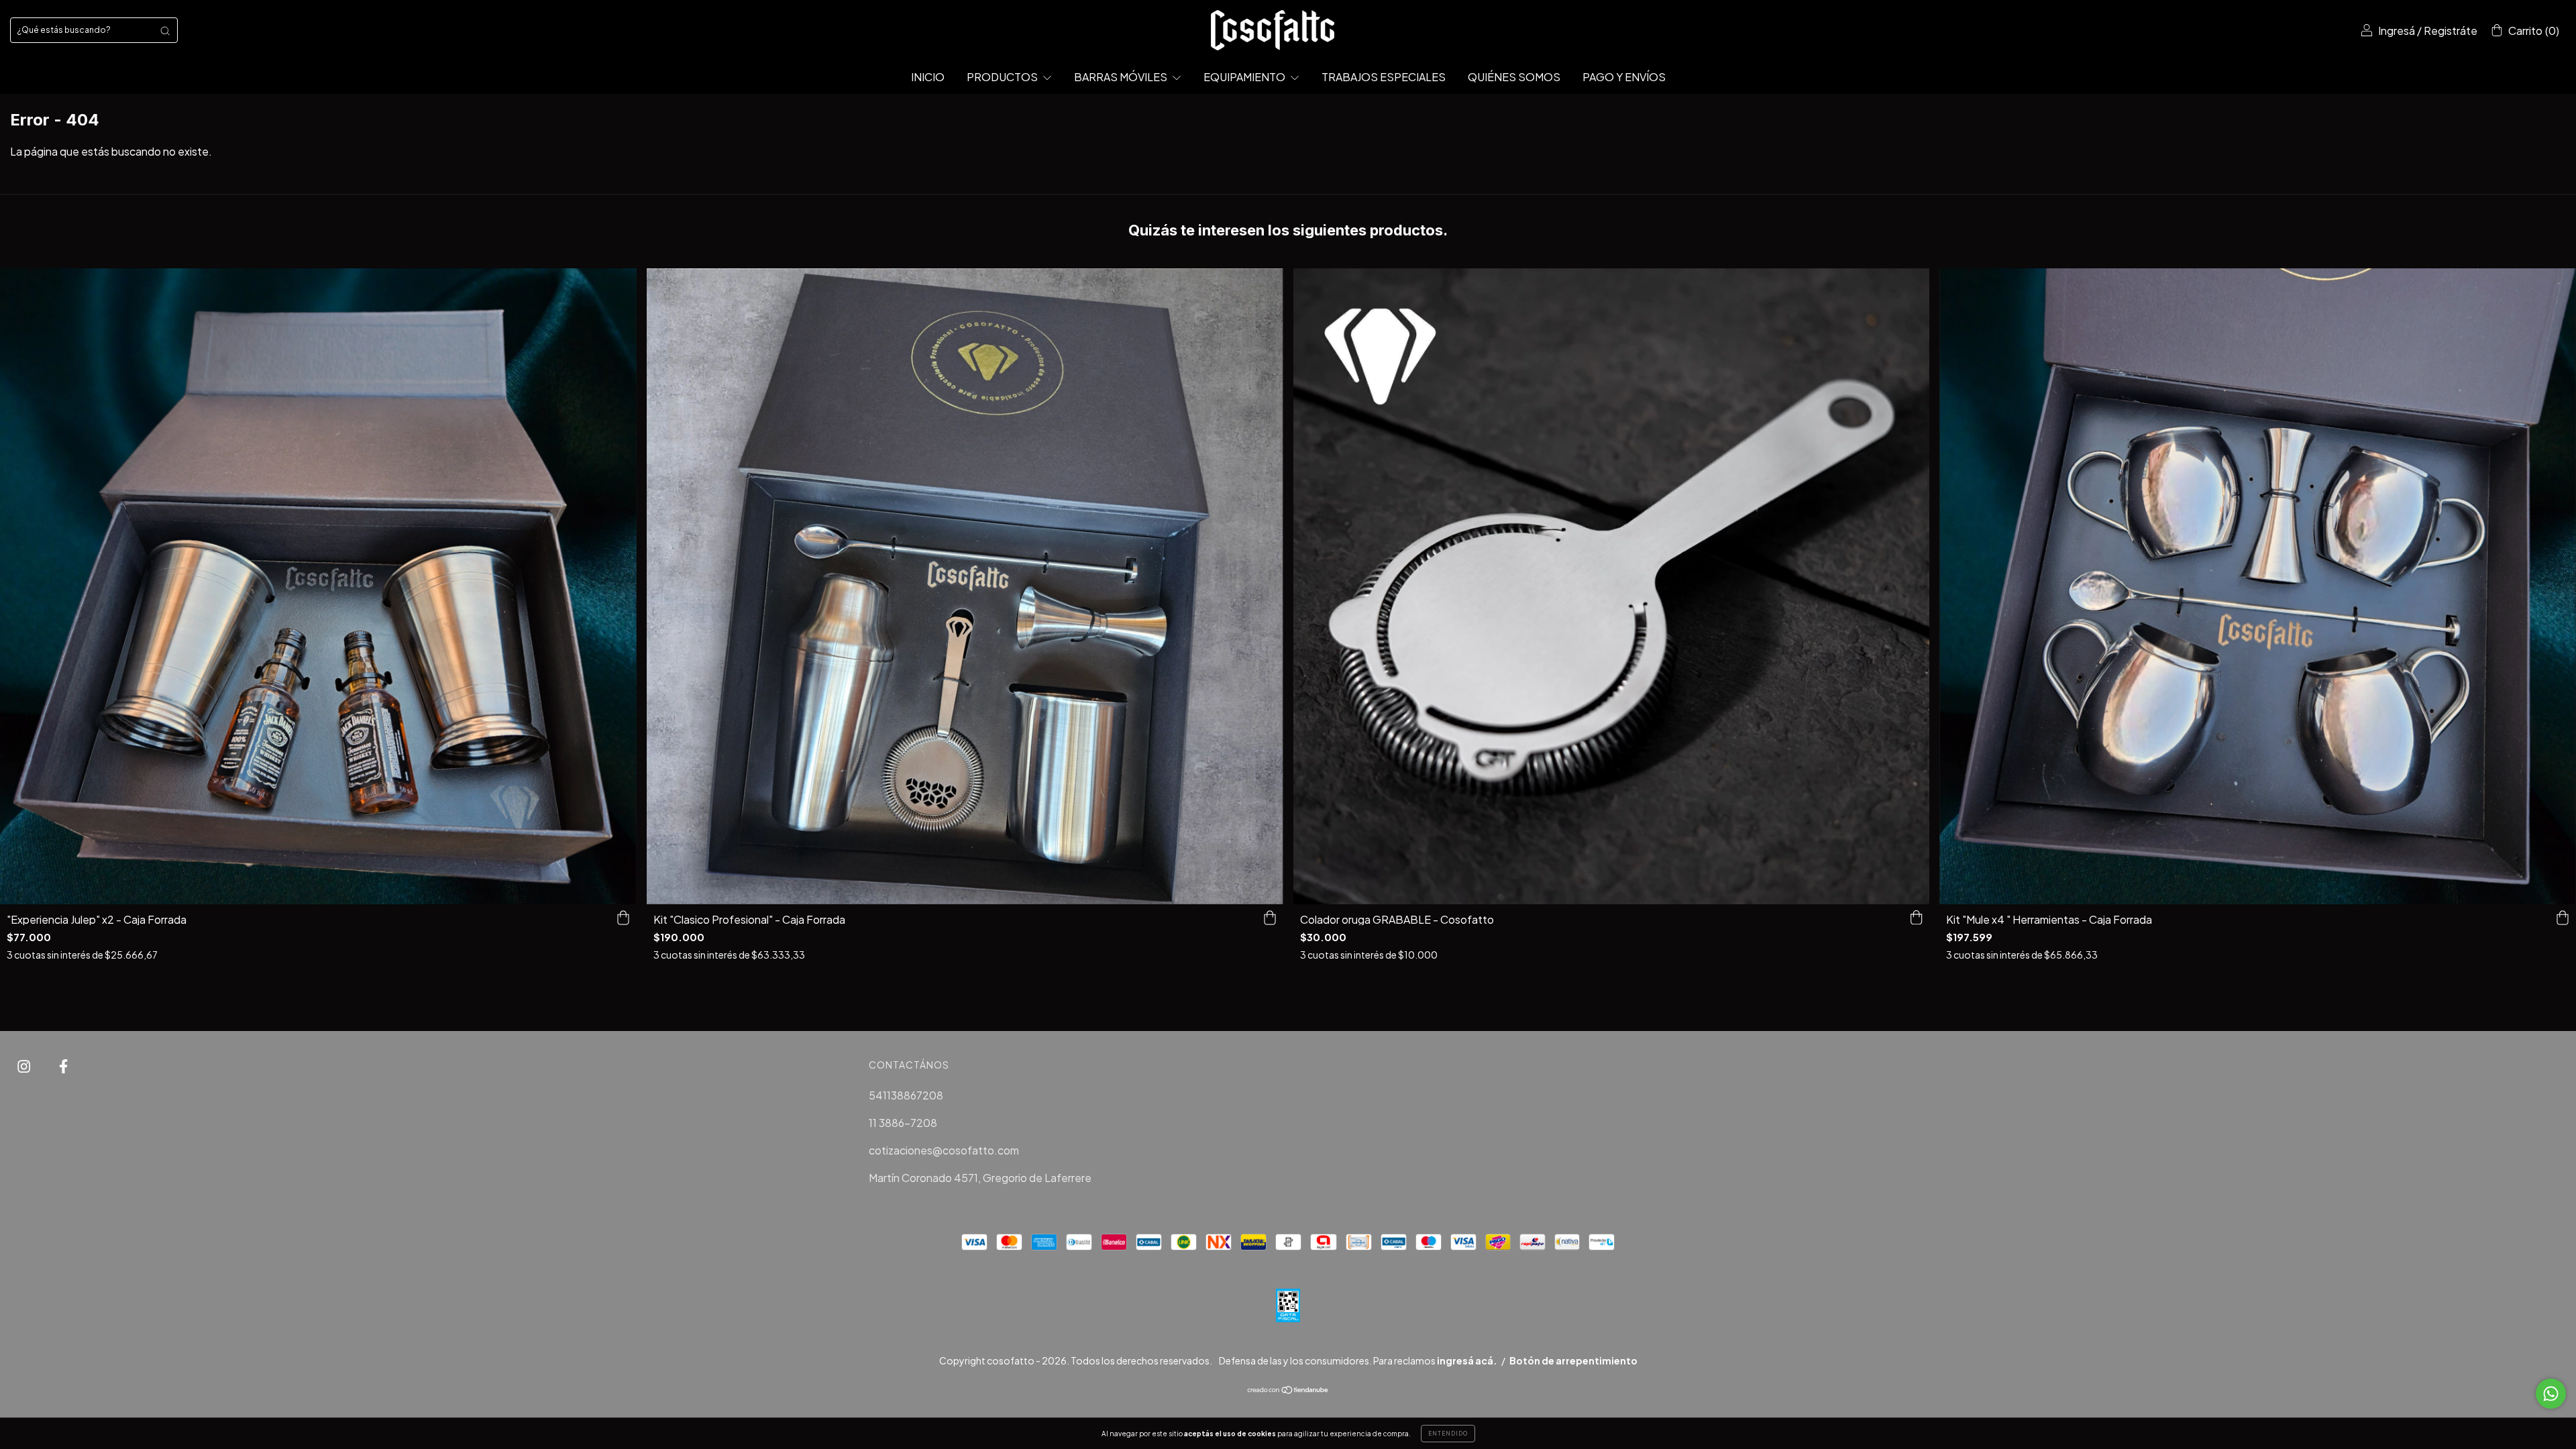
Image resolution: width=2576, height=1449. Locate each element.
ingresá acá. (1467, 1360)
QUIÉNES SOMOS (1514, 77)
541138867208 (906, 1095)
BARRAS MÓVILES (1122, 77)
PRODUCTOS (1003, 77)
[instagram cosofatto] (25, 1066)
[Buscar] (165, 30)
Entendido (1448, 1434)
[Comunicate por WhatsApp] (2551, 1394)
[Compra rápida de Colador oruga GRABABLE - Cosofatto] (1916, 918)
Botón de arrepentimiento (1573, 1360)
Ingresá (2397, 31)
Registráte (2451, 31)
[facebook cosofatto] (63, 1066)
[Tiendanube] (1288, 1390)
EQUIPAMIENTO (1245, 77)
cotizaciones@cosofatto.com (944, 1150)
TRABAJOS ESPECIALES (1384, 77)
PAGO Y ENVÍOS (1624, 77)
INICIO (928, 77)
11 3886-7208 (903, 1123)
